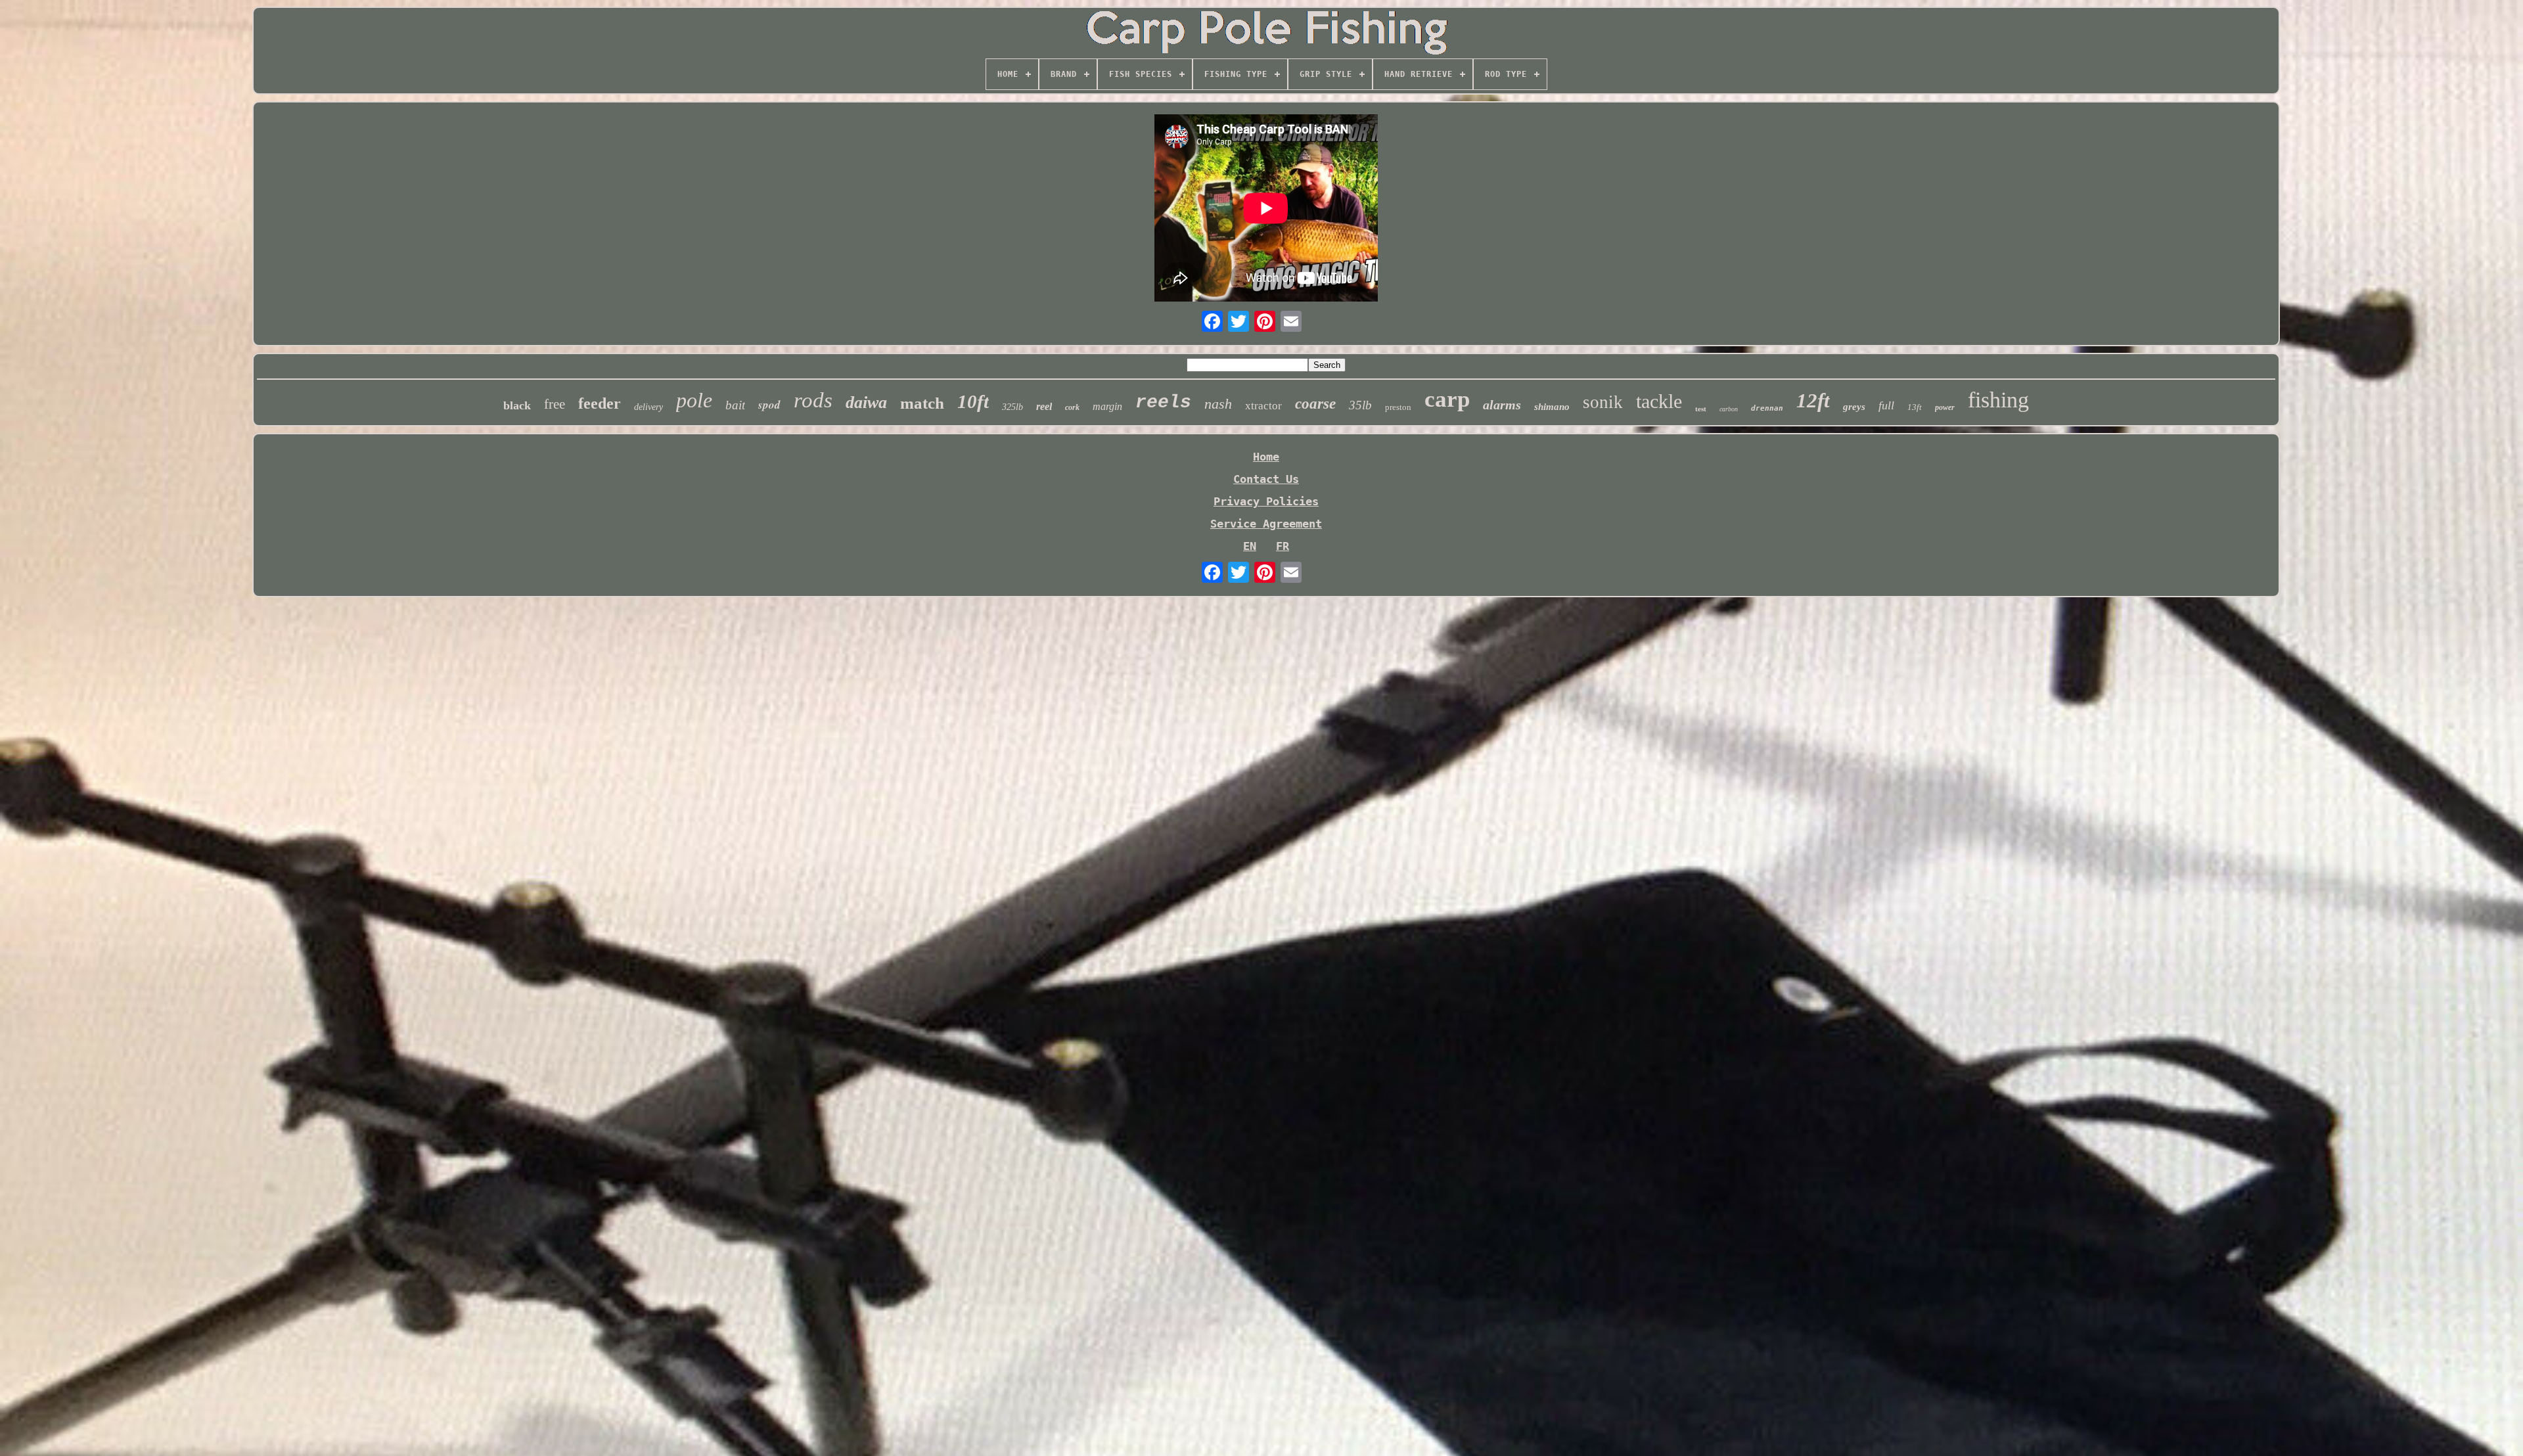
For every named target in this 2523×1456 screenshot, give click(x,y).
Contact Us (1266, 479)
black (517, 405)
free (555, 404)
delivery (648, 407)
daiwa (866, 402)
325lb (1012, 407)
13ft (1915, 407)
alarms (1502, 405)
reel (1044, 406)
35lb (1360, 405)
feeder (600, 403)
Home (1266, 457)
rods (813, 400)
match (922, 403)
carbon (1729, 409)
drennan (1767, 408)
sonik (1603, 402)
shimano (1552, 407)
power (1945, 407)
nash (1218, 404)
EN (1250, 546)
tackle (1659, 401)
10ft (973, 401)
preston (1398, 407)
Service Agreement (1266, 524)
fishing (1998, 400)
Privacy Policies (1266, 501)
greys (1854, 407)
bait (735, 405)
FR (1283, 546)
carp (1447, 399)
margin (1107, 406)
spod (769, 405)
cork (1072, 407)
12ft (1813, 400)
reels (1163, 402)
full (1886, 405)
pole (694, 400)
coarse (1315, 404)
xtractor (1263, 406)
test (1701, 409)
